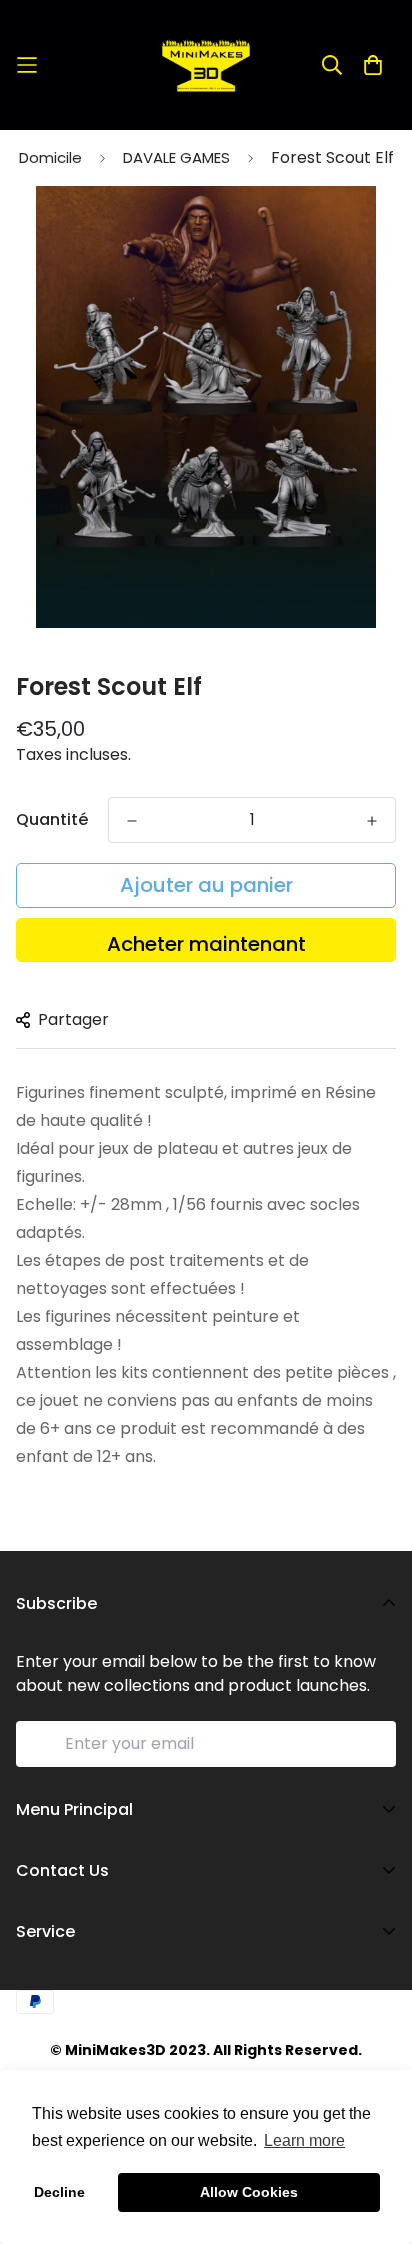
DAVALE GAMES (176, 157)
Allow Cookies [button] (249, 2192)
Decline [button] (59, 2192)
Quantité (52, 819)
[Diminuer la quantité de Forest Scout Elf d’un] (132, 821)
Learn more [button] (304, 2140)
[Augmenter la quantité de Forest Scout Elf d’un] (372, 821)
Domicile (50, 157)
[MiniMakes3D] (206, 65)
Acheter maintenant (206, 944)
